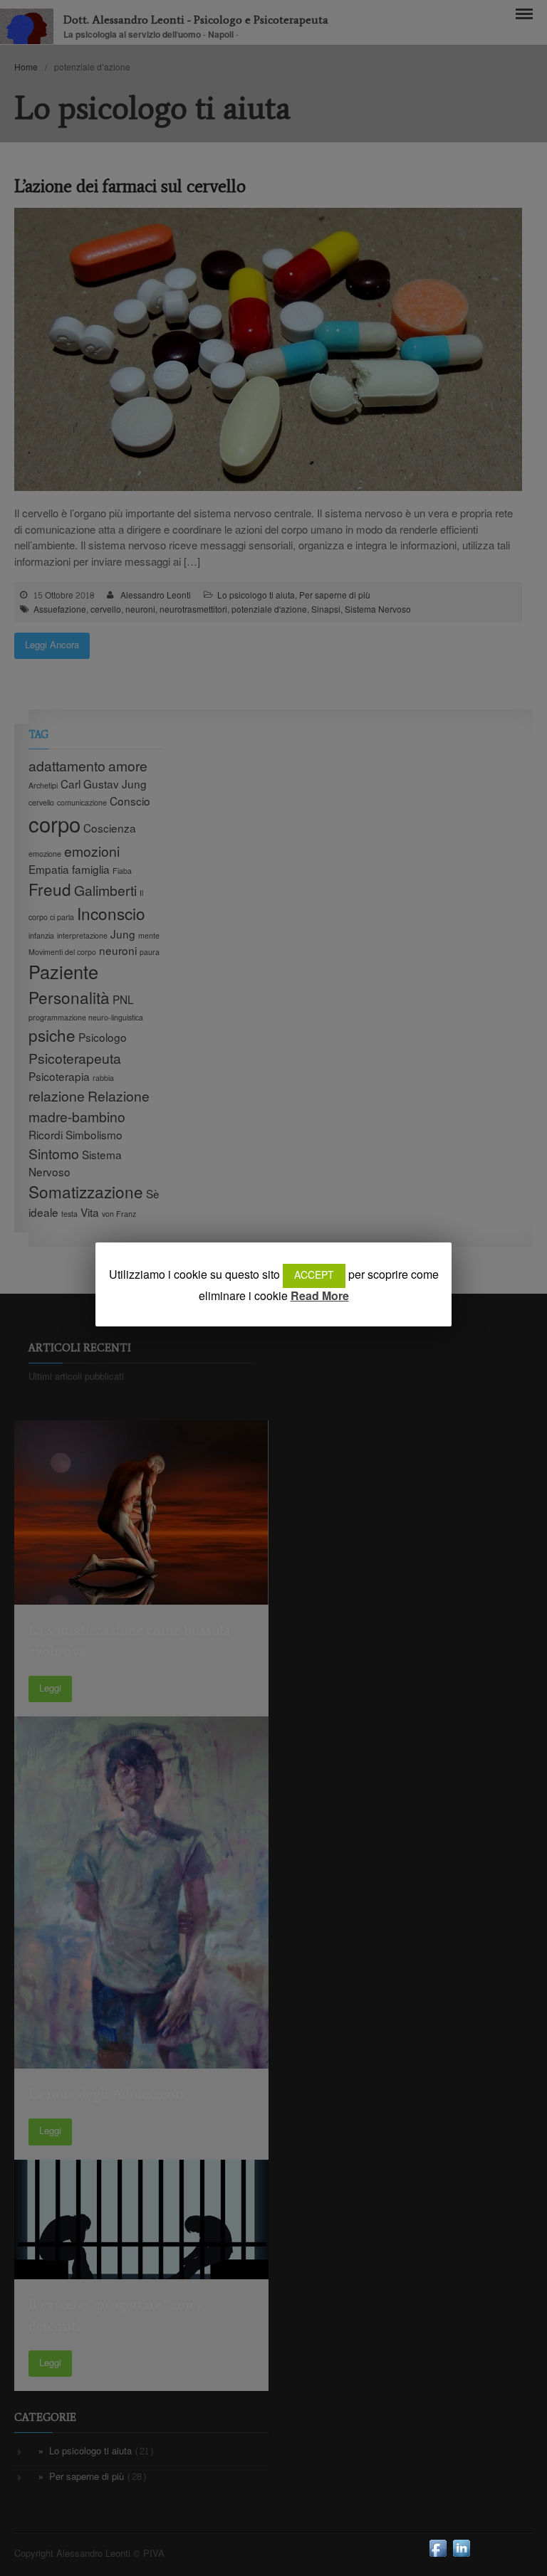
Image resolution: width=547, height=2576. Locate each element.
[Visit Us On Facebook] (438, 2556)
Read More (320, 1297)
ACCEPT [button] (314, 1276)
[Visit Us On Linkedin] (461, 2556)
